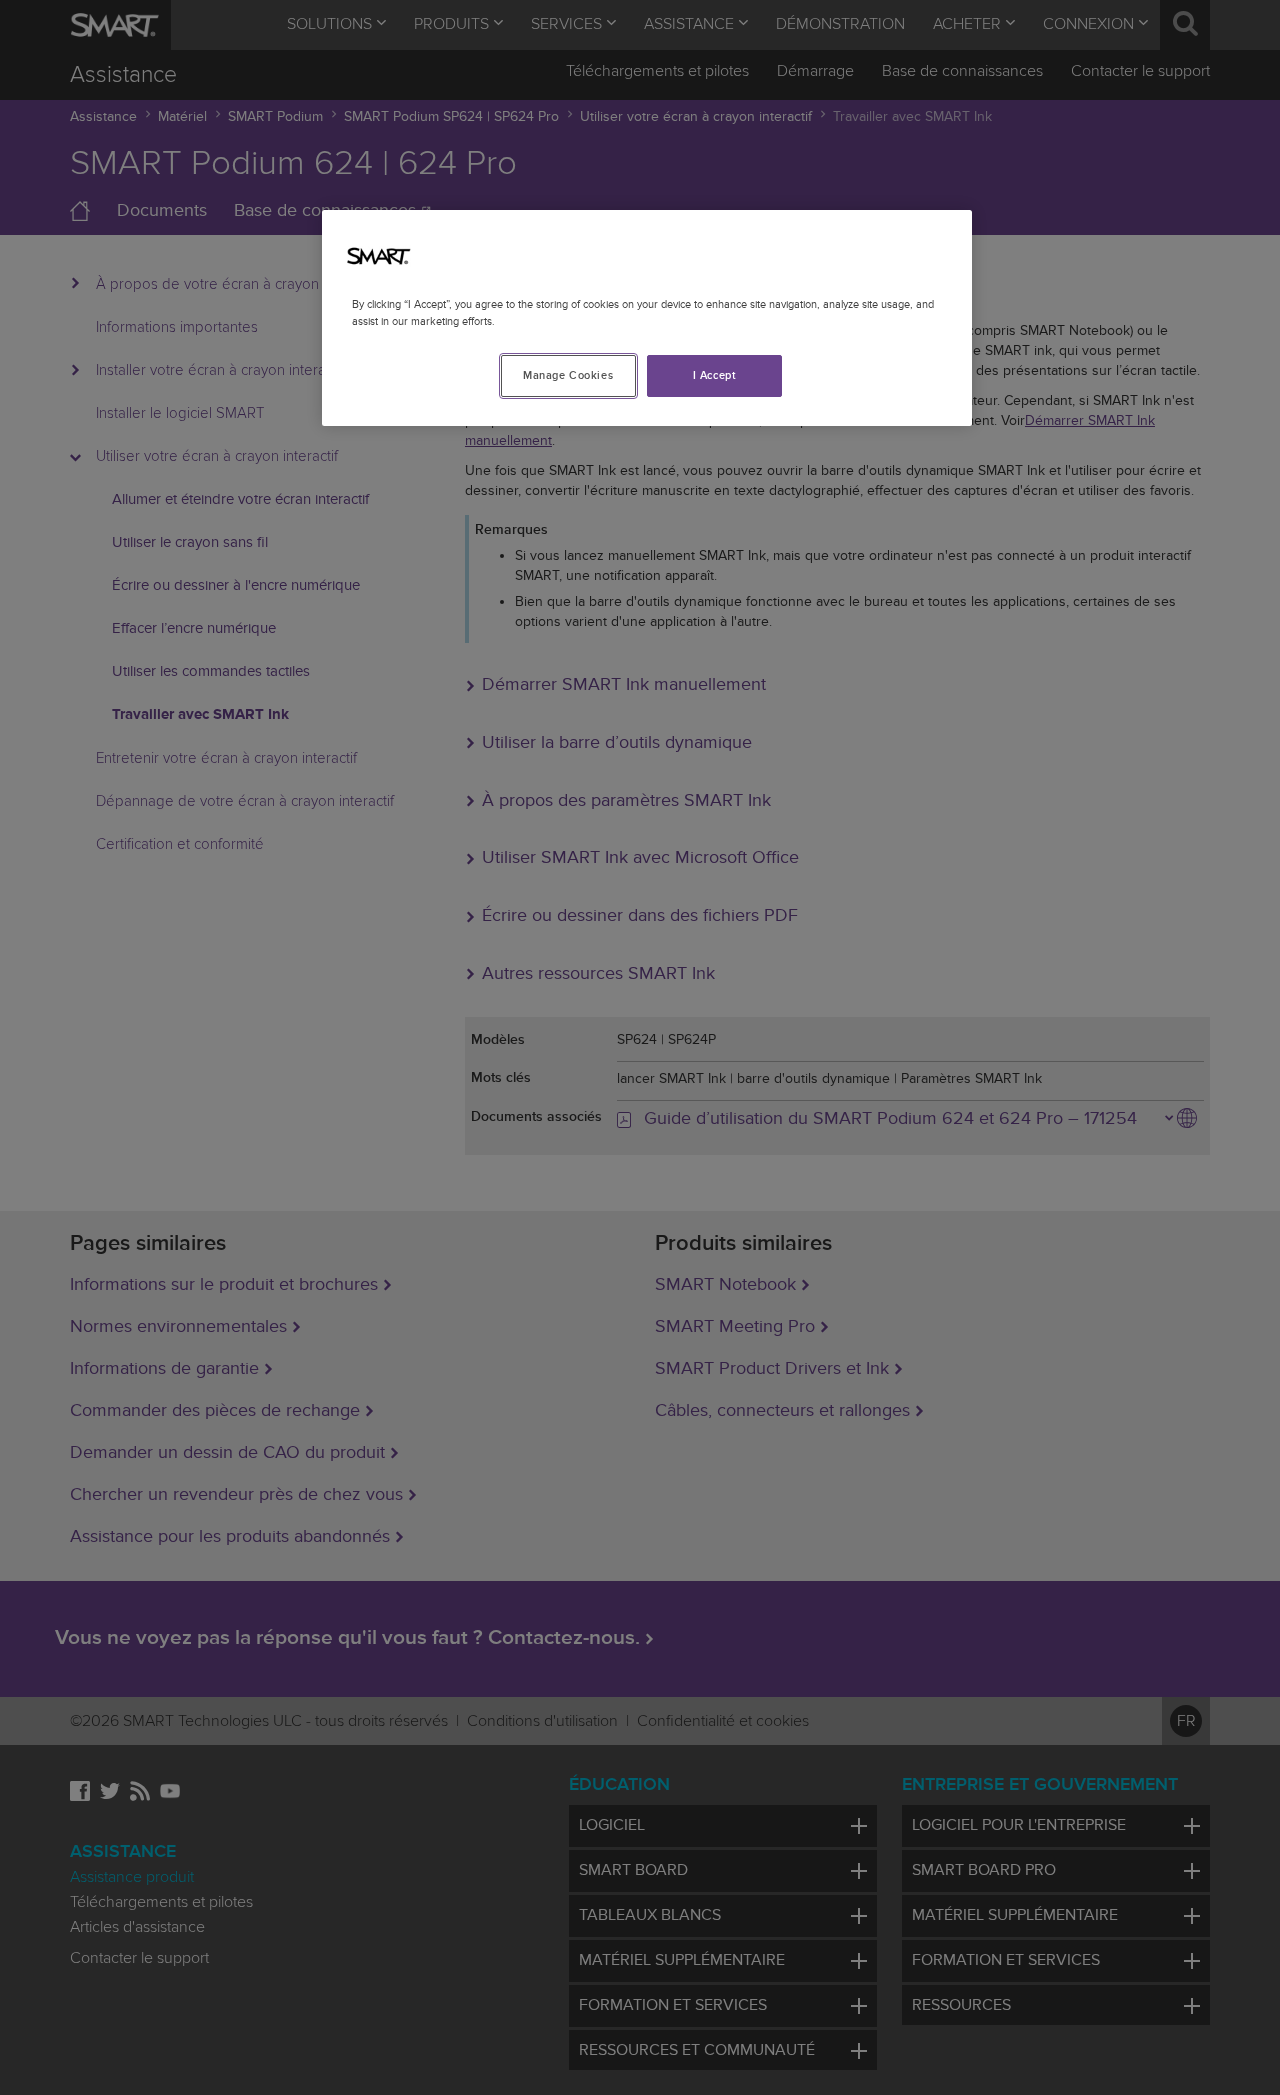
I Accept (715, 375)
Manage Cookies (568, 375)
